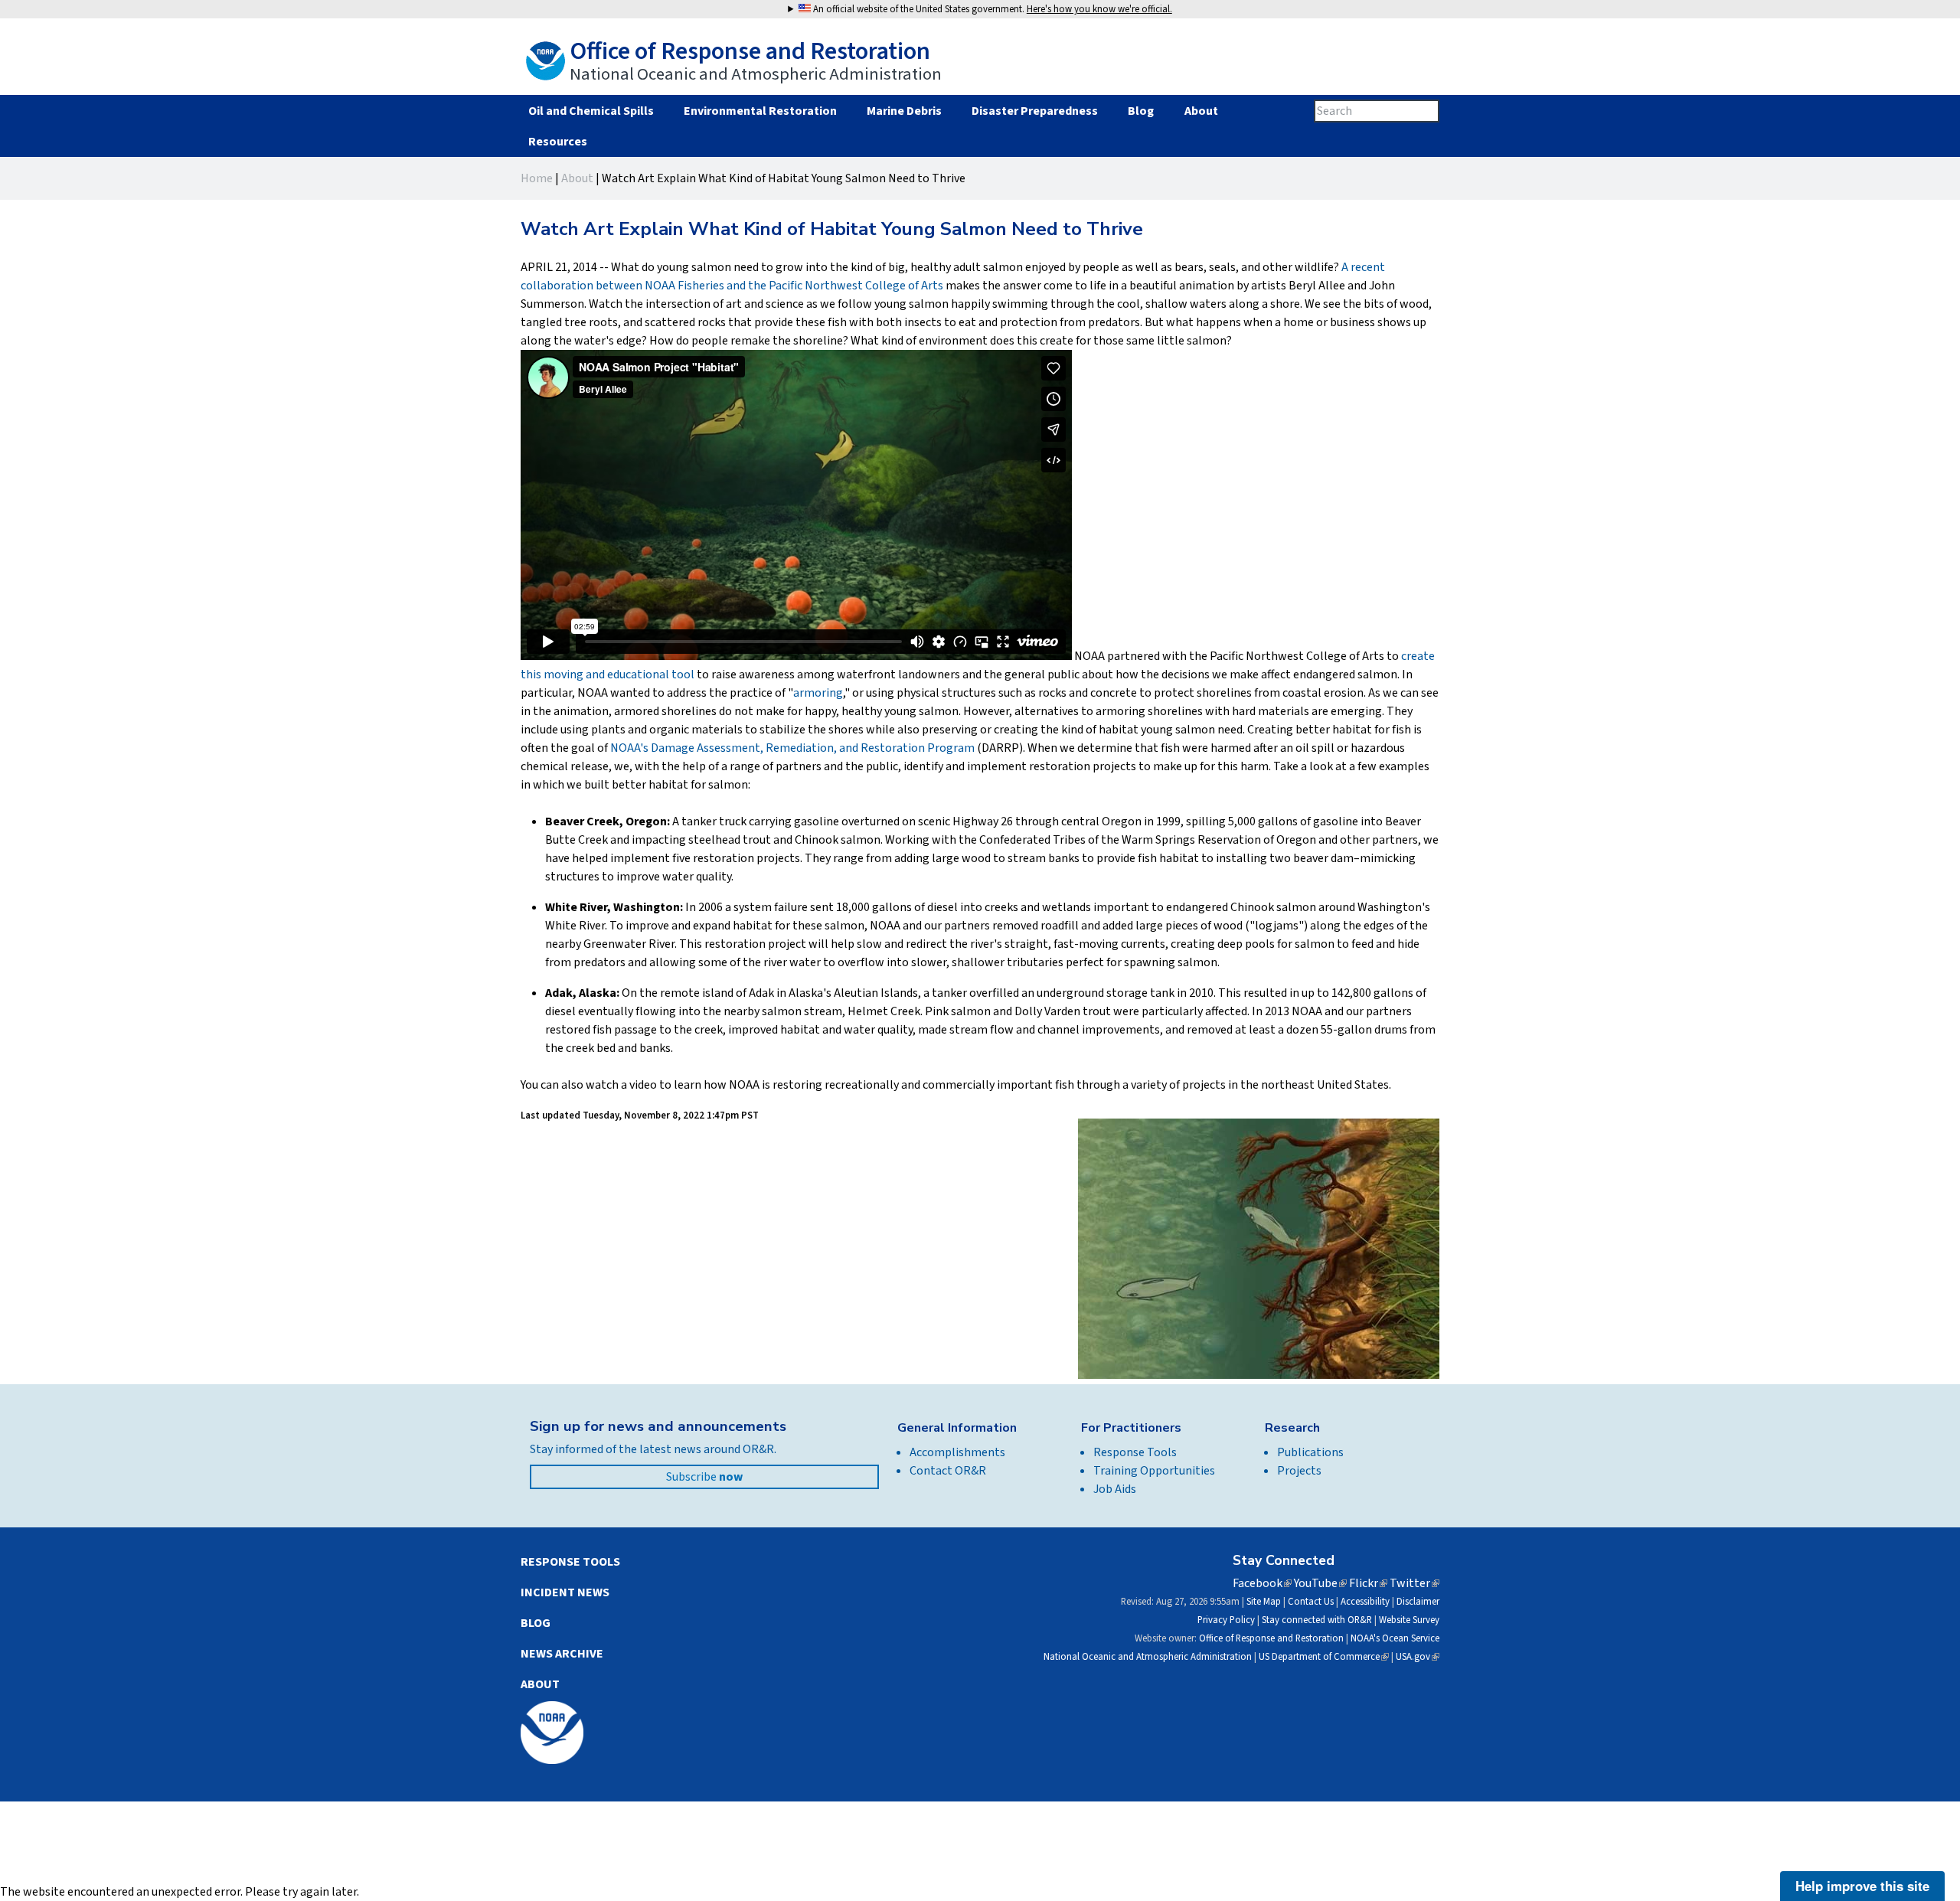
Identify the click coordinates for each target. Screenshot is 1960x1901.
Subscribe (704, 1477)
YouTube (1320, 1583)
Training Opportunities (1154, 1471)
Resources (557, 142)
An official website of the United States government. (991, 9)
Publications (1310, 1452)
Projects (1299, 1471)
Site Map (1264, 1602)
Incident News (565, 1592)
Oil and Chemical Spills (591, 111)
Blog (1141, 111)
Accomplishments (957, 1452)
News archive (562, 1654)
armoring (818, 693)
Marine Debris (904, 111)
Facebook (1262, 1583)
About (1201, 111)
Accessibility (1365, 1602)
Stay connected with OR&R (1317, 1620)
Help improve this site (1862, 1886)
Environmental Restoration (760, 111)
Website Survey (1409, 1620)
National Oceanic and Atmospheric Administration (1148, 1657)
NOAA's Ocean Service (1395, 1638)
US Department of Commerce (1324, 1657)
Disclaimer (1418, 1602)
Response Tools (1135, 1452)
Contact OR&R (948, 1471)
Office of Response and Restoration (1271, 1638)
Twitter (1414, 1583)
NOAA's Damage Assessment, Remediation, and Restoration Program (792, 748)
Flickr (1368, 1583)
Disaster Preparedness (1035, 111)
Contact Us (1311, 1602)
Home (537, 178)
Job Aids (1115, 1489)
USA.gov (1418, 1657)
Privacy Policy (1226, 1620)
